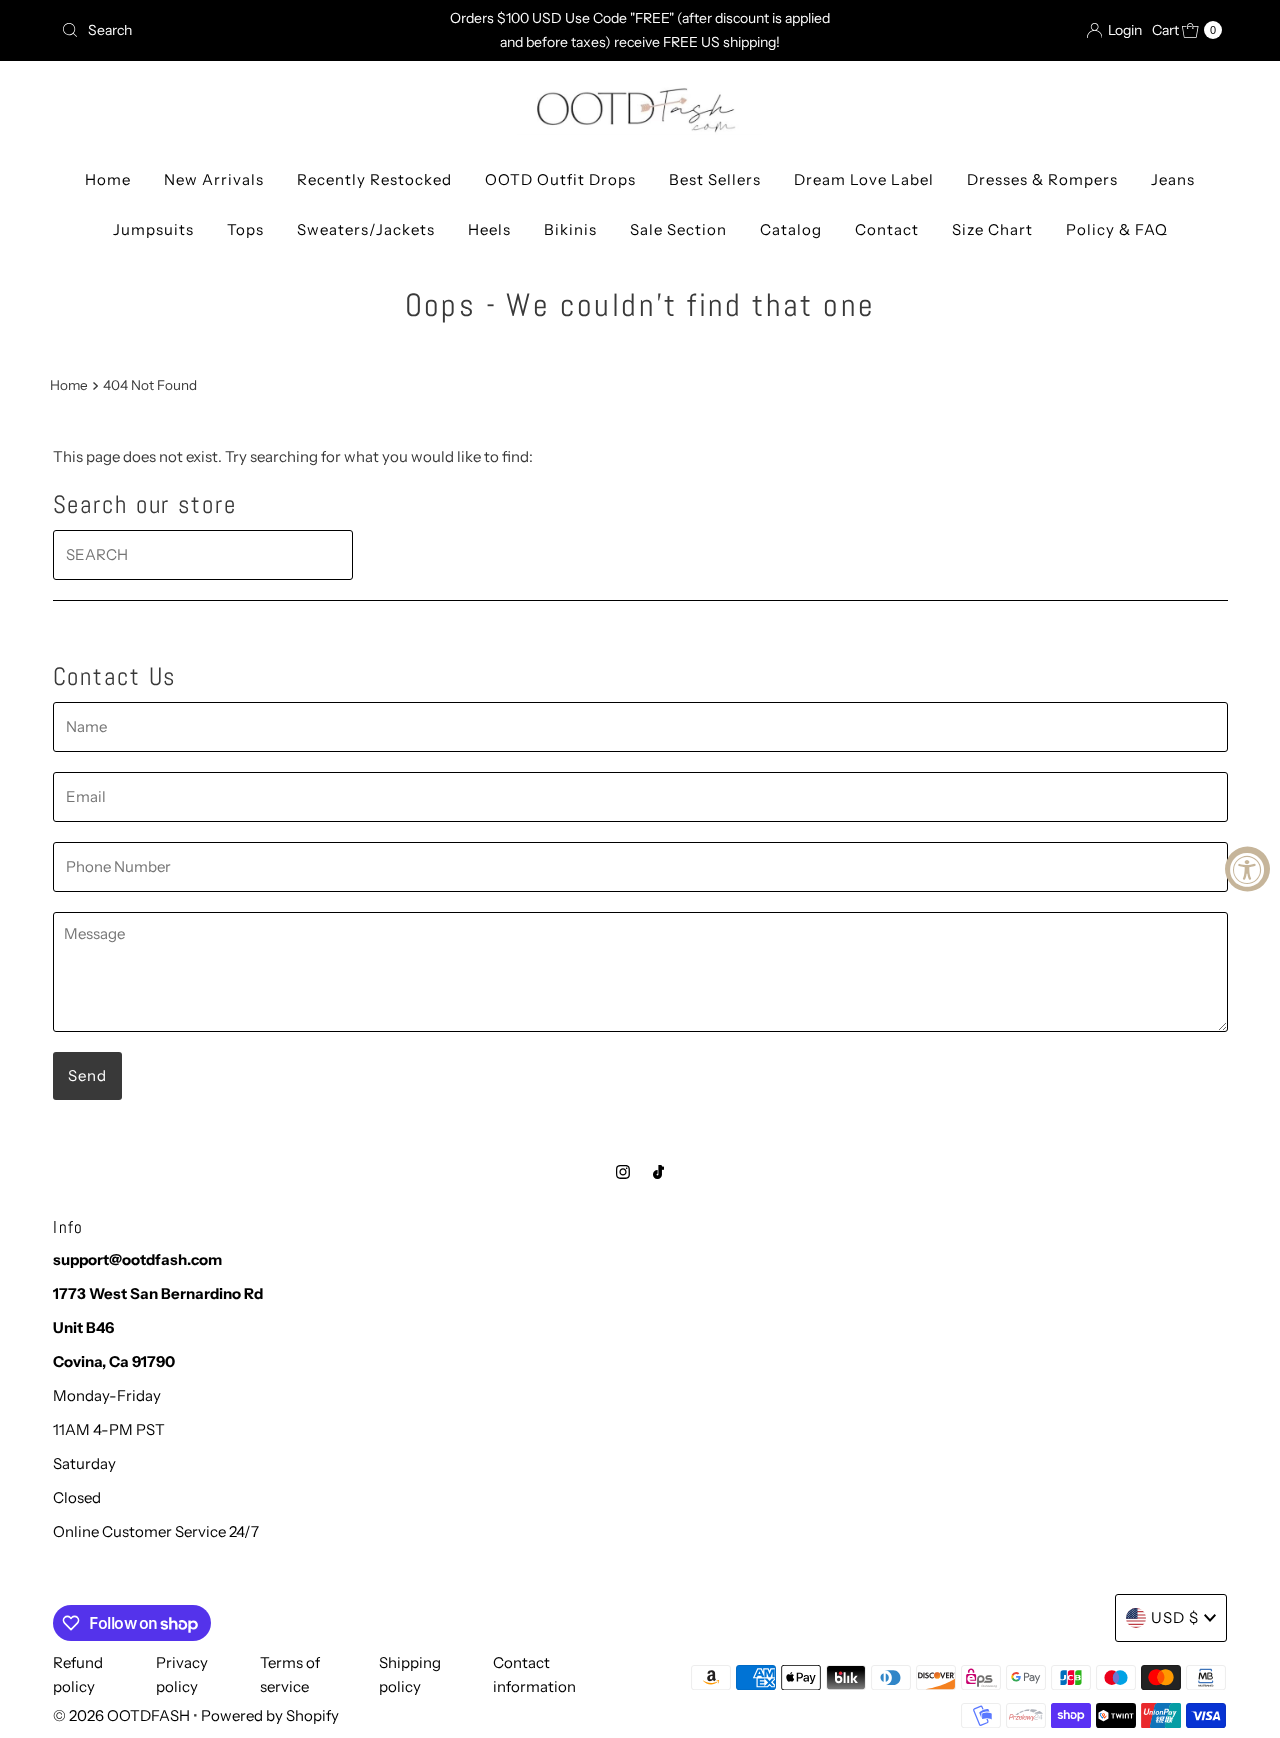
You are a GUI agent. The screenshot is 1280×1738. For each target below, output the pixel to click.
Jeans (1173, 179)
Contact (887, 229)
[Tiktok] (658, 1172)
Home (108, 179)
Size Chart (992, 229)
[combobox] (243, 30)
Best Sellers (715, 179)
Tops (245, 229)
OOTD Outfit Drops (560, 179)
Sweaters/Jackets (366, 229)
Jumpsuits (153, 229)
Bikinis (570, 229)
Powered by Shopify (270, 1715)
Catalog (791, 229)
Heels (489, 229)
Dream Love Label (864, 179)
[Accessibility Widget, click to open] (1247, 869)
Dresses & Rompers (1042, 179)
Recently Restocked (374, 179)
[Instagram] (623, 1172)
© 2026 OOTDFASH (121, 1715)
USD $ (1175, 1617)
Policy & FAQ (1117, 229)
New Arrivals (214, 179)
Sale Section (678, 229)
